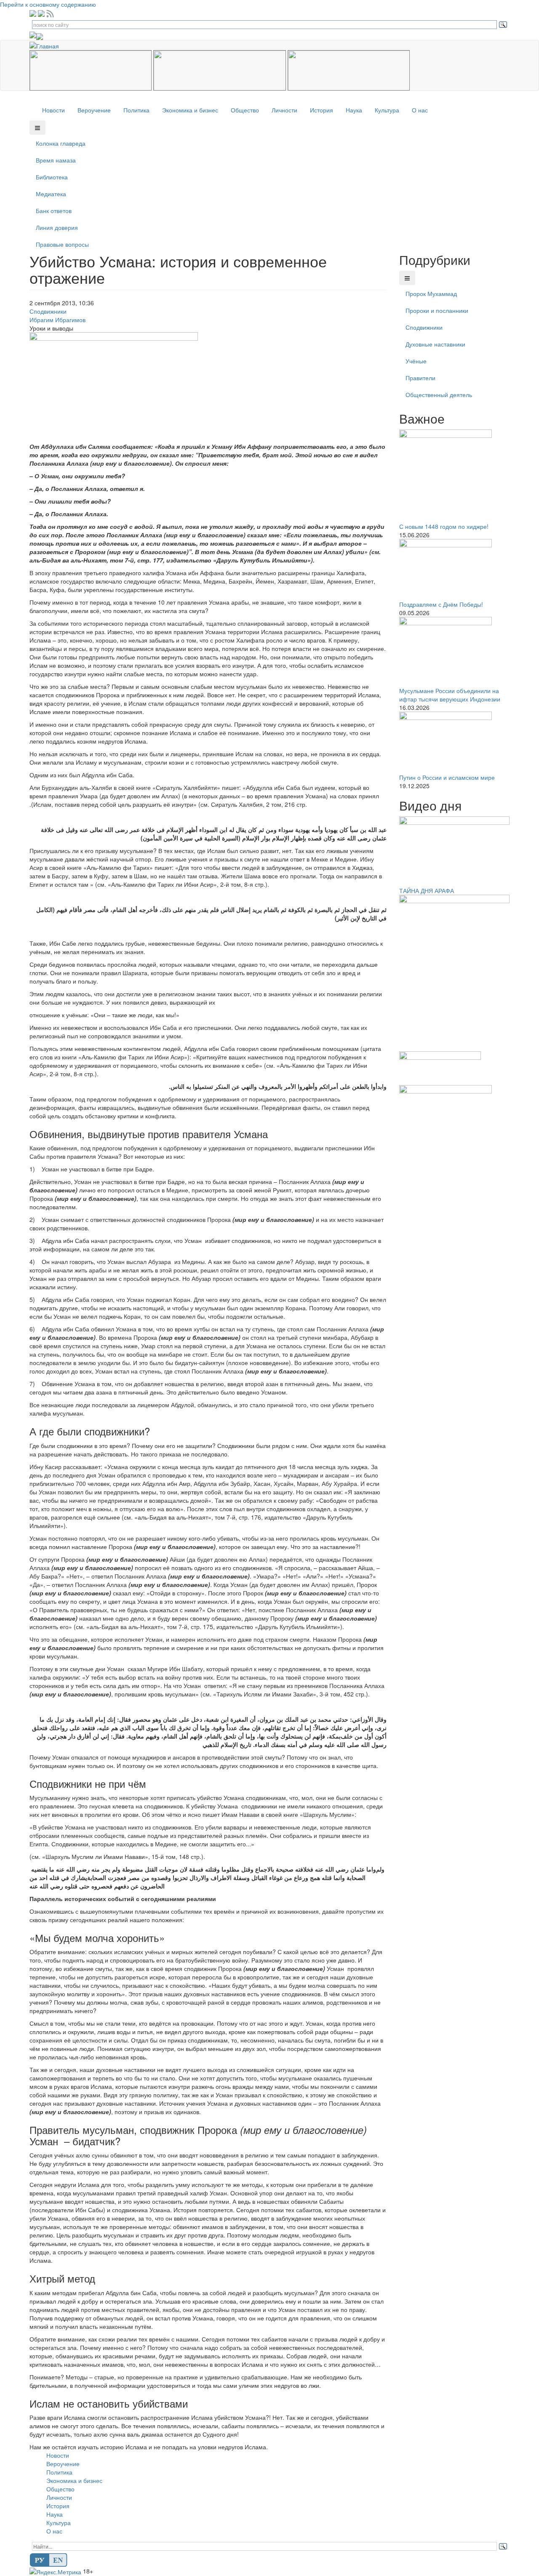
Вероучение (94, 110)
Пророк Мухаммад (431, 293)
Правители (420, 378)
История (322, 110)
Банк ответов (54, 211)
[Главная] (47, 45)
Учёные (416, 361)
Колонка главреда (61, 143)
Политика (136, 110)
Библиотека (52, 177)
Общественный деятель (439, 395)
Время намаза (56, 160)
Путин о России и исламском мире (447, 777)
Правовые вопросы (62, 244)
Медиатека (51, 194)
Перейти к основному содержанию (48, 4)
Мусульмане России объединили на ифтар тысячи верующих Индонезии (450, 695)
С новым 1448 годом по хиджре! (444, 526)
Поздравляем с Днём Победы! (441, 604)
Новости (53, 110)
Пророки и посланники (437, 310)
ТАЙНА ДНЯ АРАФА (427, 891)
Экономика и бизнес (190, 110)
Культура (387, 110)
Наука (354, 110)
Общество (245, 110)
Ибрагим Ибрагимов (57, 320)
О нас (420, 110)
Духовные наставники (435, 344)
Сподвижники (48, 311)
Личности (284, 110)
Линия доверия (57, 227)
